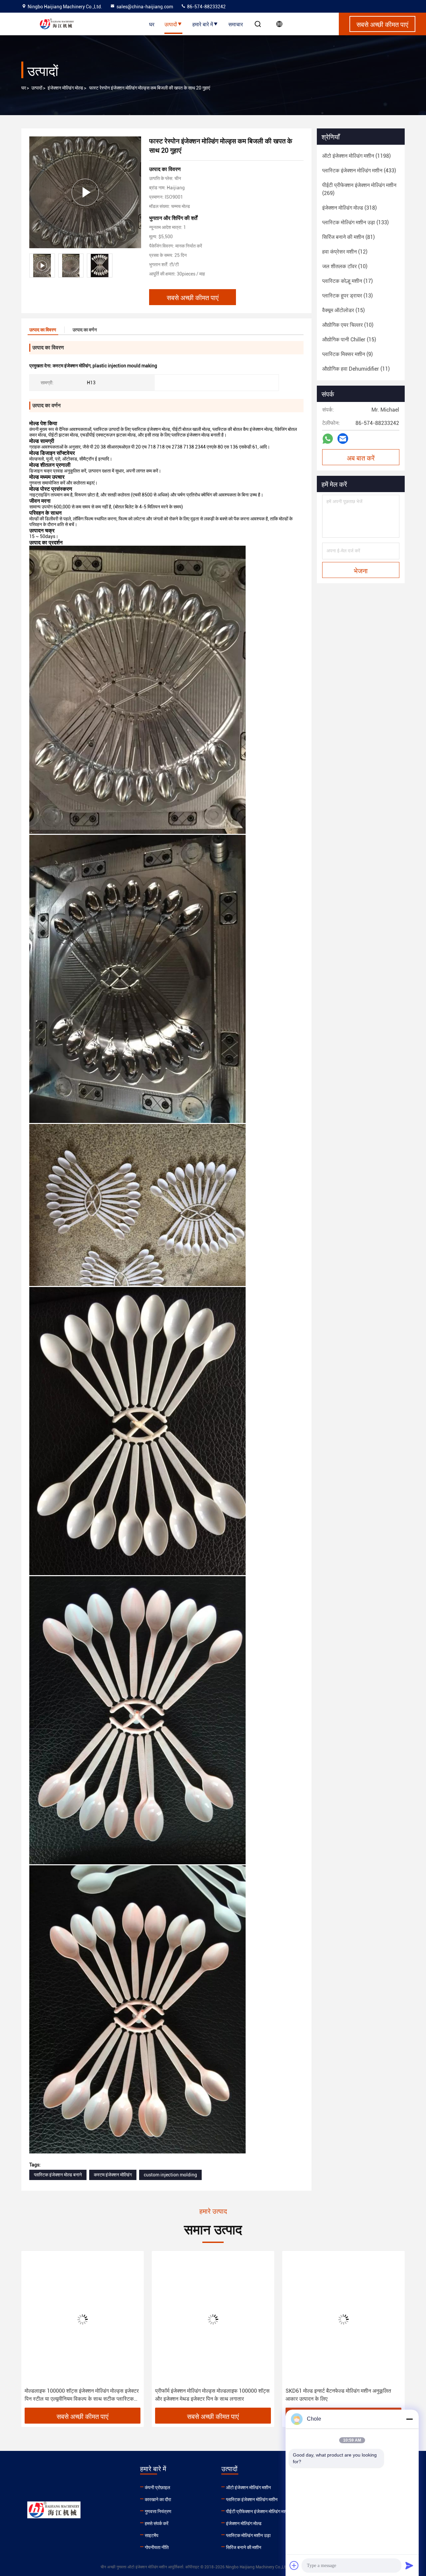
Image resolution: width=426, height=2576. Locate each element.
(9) (347, 354)
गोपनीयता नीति (157, 2547)
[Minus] (409, 2419)
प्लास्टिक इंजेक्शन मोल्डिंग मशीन (252, 2499)
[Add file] (294, 2565)
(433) (359, 171)
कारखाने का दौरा (158, 2499)
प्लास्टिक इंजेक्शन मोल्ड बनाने (58, 2175)
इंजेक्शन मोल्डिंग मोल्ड (65, 88)
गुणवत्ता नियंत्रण (158, 2511)
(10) (345, 266)
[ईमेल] (343, 439)
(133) (355, 222)
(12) (345, 252)
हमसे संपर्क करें (157, 2523)
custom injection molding (170, 2175)
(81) (348, 237)
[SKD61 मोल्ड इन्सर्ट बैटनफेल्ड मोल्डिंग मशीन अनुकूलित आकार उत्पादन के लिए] (213, 2319)
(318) (349, 208)
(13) (347, 296)
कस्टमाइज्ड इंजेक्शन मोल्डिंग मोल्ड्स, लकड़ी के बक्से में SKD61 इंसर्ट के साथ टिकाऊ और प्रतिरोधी (336, 2395)
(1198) (356, 156)
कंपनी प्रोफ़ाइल (157, 2487)
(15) (343, 310)
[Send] (409, 2565)
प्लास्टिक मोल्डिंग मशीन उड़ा (248, 2535)
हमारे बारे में (203, 24)
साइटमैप (152, 2535)
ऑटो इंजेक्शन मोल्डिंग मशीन (248, 2487)
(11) (356, 369)
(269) (359, 189)
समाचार (236, 24)
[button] (33, 2332)
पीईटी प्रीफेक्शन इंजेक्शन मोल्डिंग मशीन (258, 2511)
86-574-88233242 (206, 7)
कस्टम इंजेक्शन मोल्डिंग (113, 2175)
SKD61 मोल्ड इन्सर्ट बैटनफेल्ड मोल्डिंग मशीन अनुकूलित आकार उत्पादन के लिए (208, 2395)
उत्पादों (171, 24)
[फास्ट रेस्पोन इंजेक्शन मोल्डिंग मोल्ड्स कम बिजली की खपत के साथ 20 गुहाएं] (85, 192)
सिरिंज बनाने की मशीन (244, 2547)
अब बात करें (361, 458)
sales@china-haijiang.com (145, 7)
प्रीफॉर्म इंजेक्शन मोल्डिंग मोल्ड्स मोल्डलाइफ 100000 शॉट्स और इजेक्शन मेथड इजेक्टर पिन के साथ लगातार (82, 2395)
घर (152, 24)
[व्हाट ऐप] (328, 439)
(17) (347, 281)
